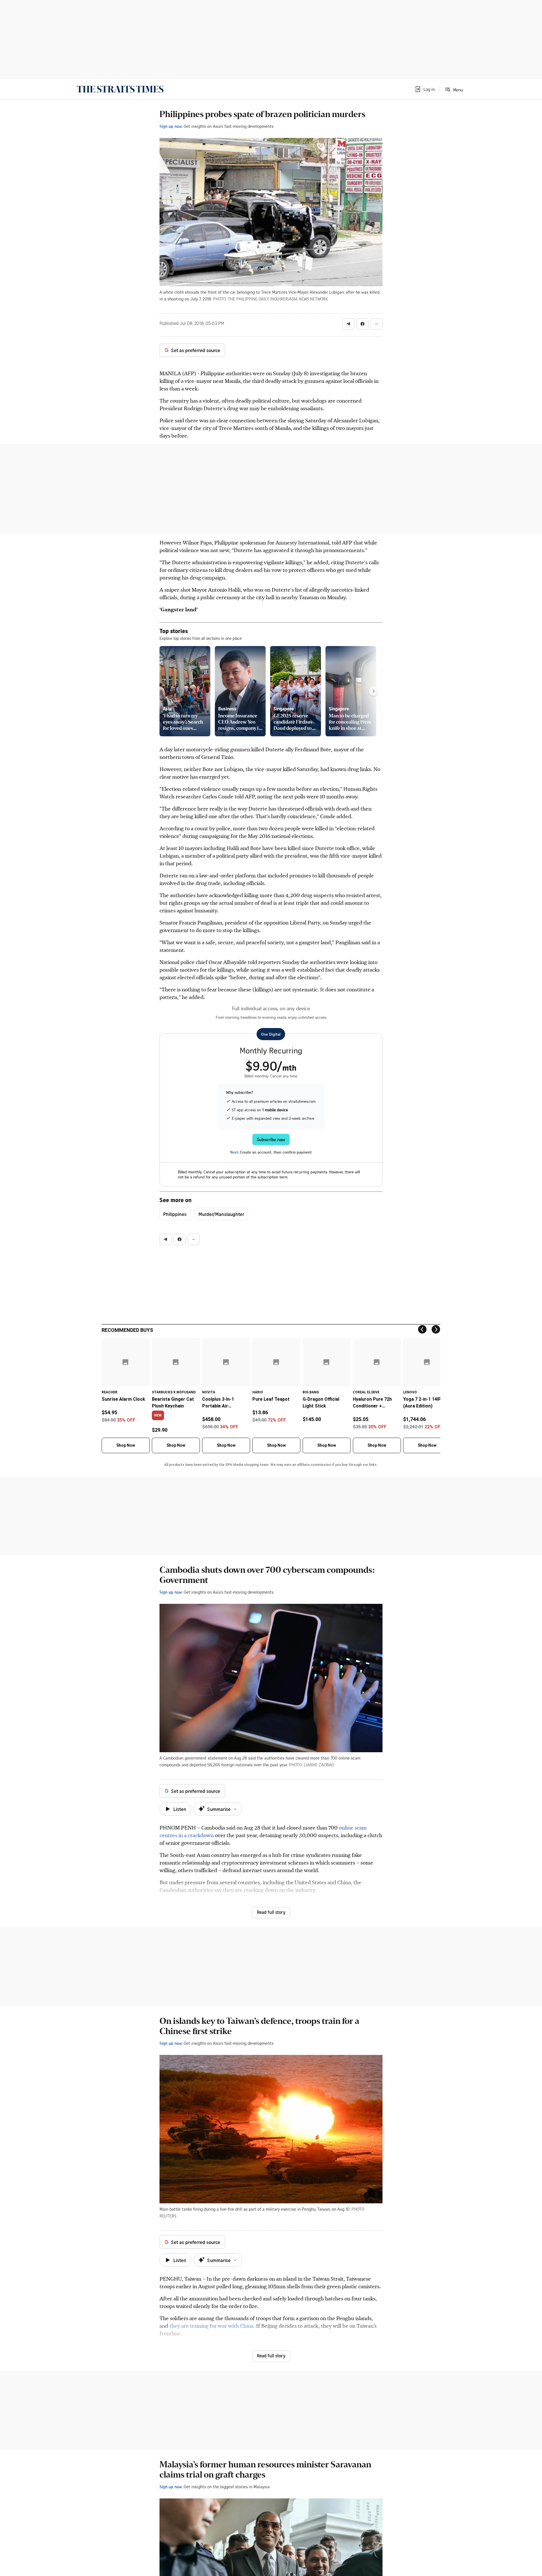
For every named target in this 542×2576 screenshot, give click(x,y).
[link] (120, 89)
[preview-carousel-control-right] (373, 691)
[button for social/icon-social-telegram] (348, 324)
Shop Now (126, 1445)
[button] (425, 89)
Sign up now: (171, 126)
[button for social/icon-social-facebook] (362, 324)
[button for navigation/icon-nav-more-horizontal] (377, 324)
